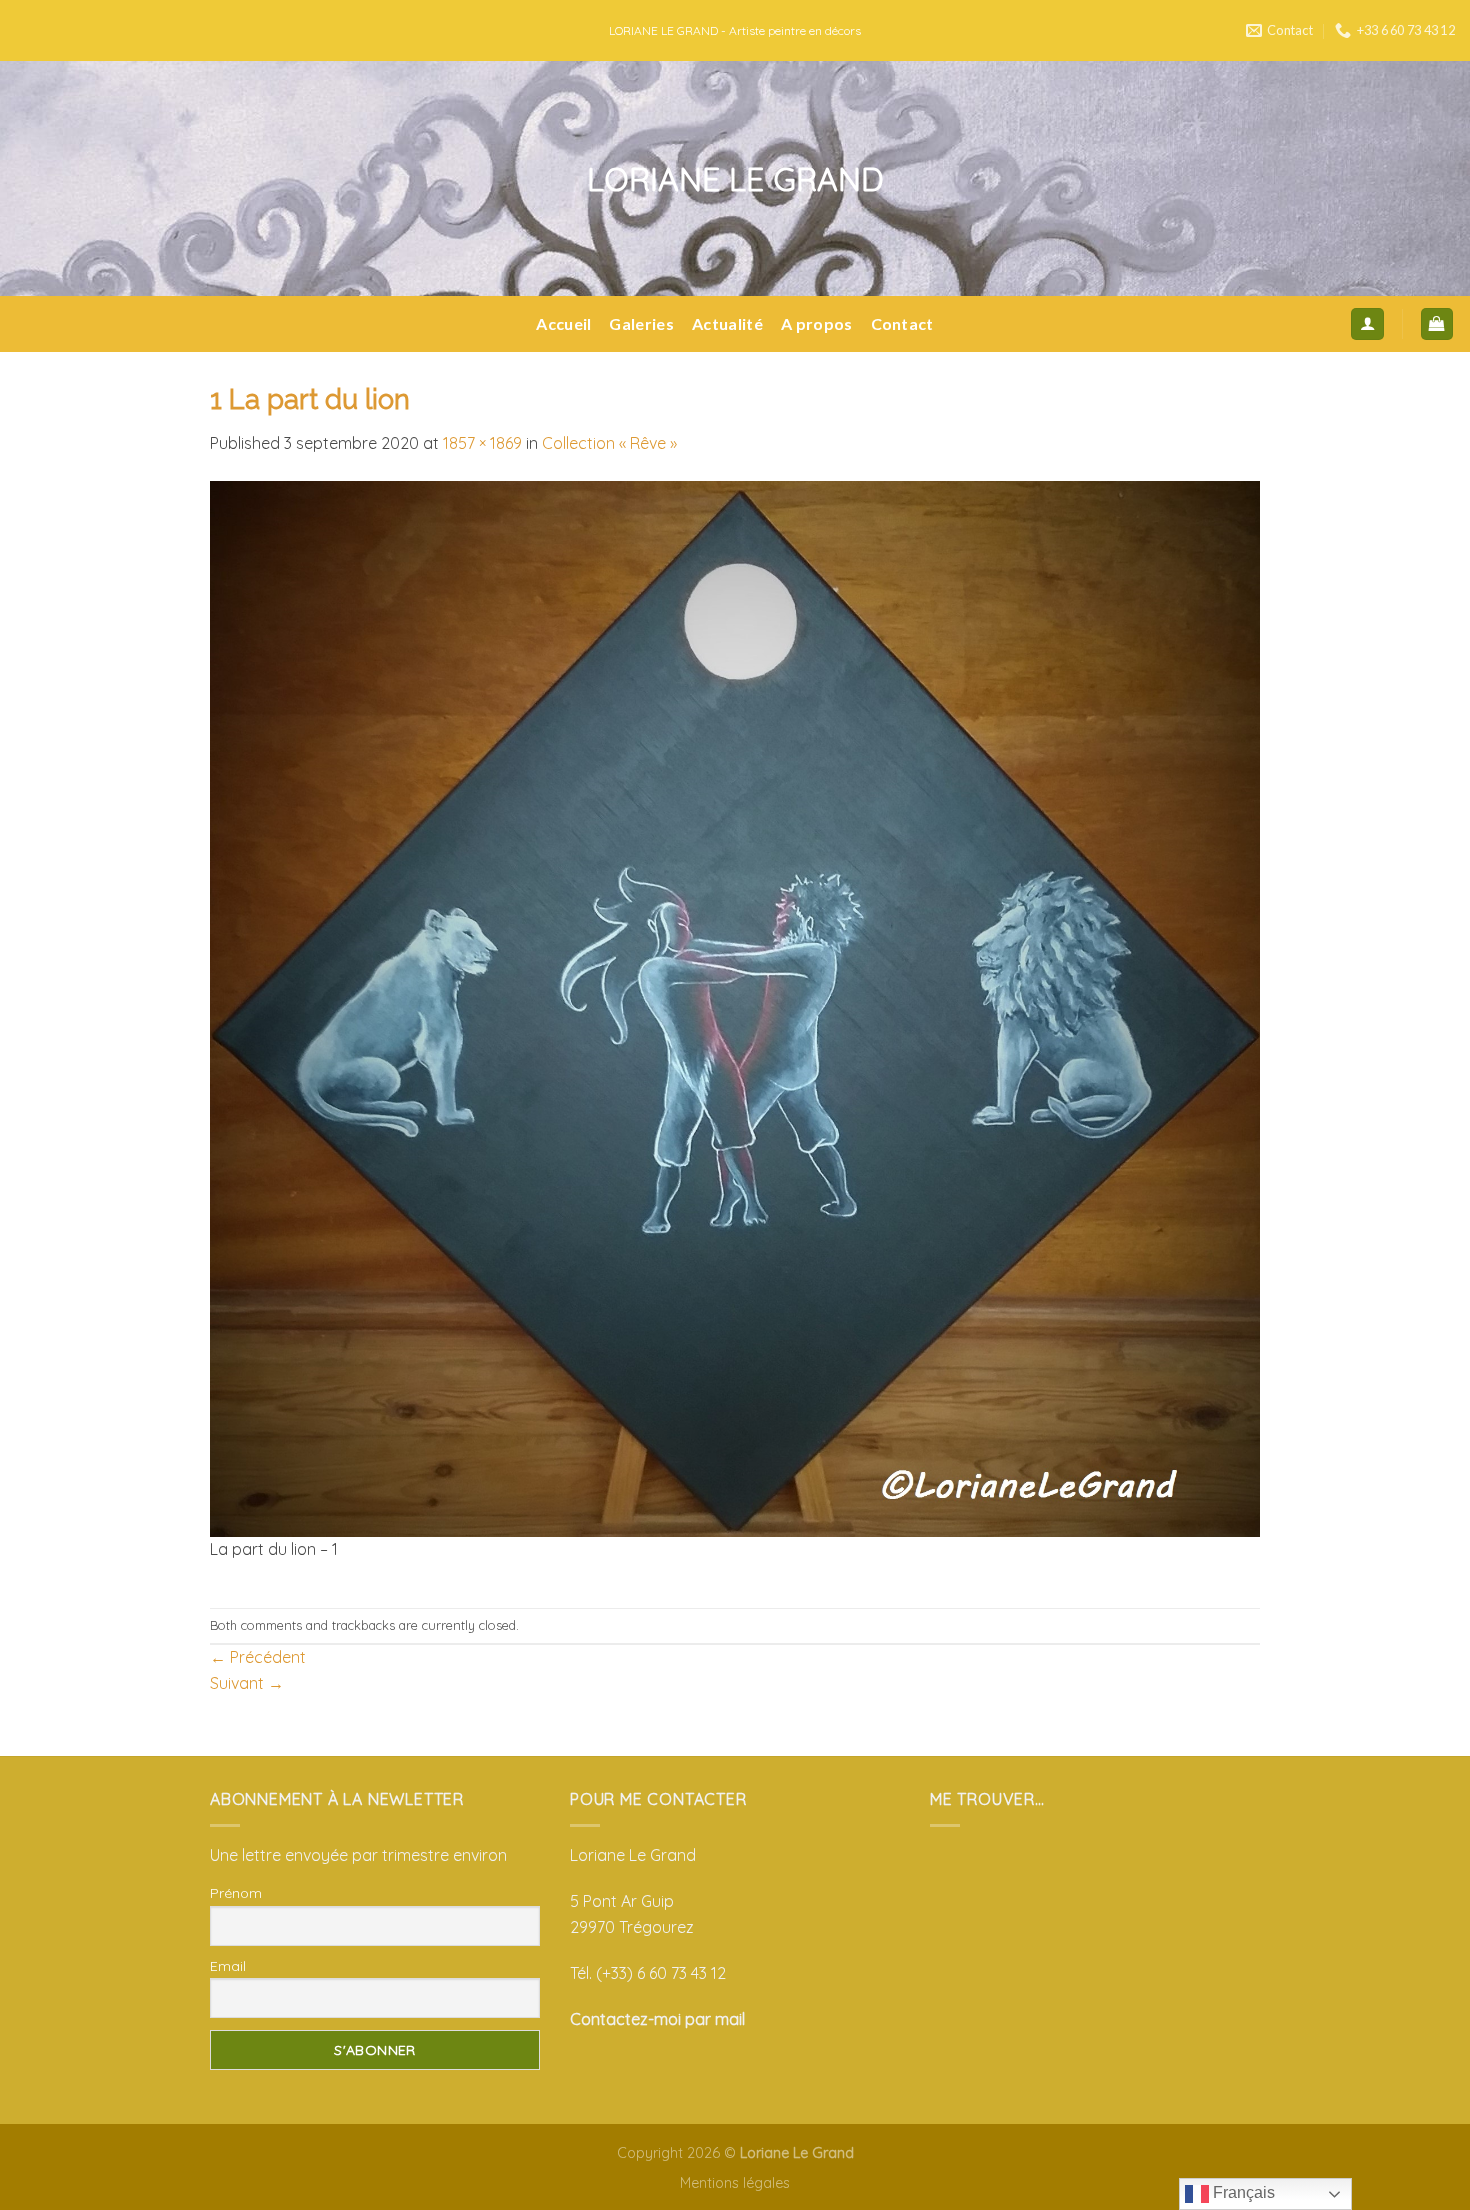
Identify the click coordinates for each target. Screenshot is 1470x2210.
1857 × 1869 (482, 443)
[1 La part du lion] (735, 1007)
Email (228, 1966)
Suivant (247, 1683)
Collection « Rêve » (609, 443)
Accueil (563, 323)
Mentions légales (735, 2183)
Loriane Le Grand (735, 179)
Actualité (727, 323)
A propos (817, 323)
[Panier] (1437, 324)
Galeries (641, 323)
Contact (902, 323)
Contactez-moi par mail (657, 2019)
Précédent (258, 1657)
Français (1242, 2192)
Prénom (236, 1893)
